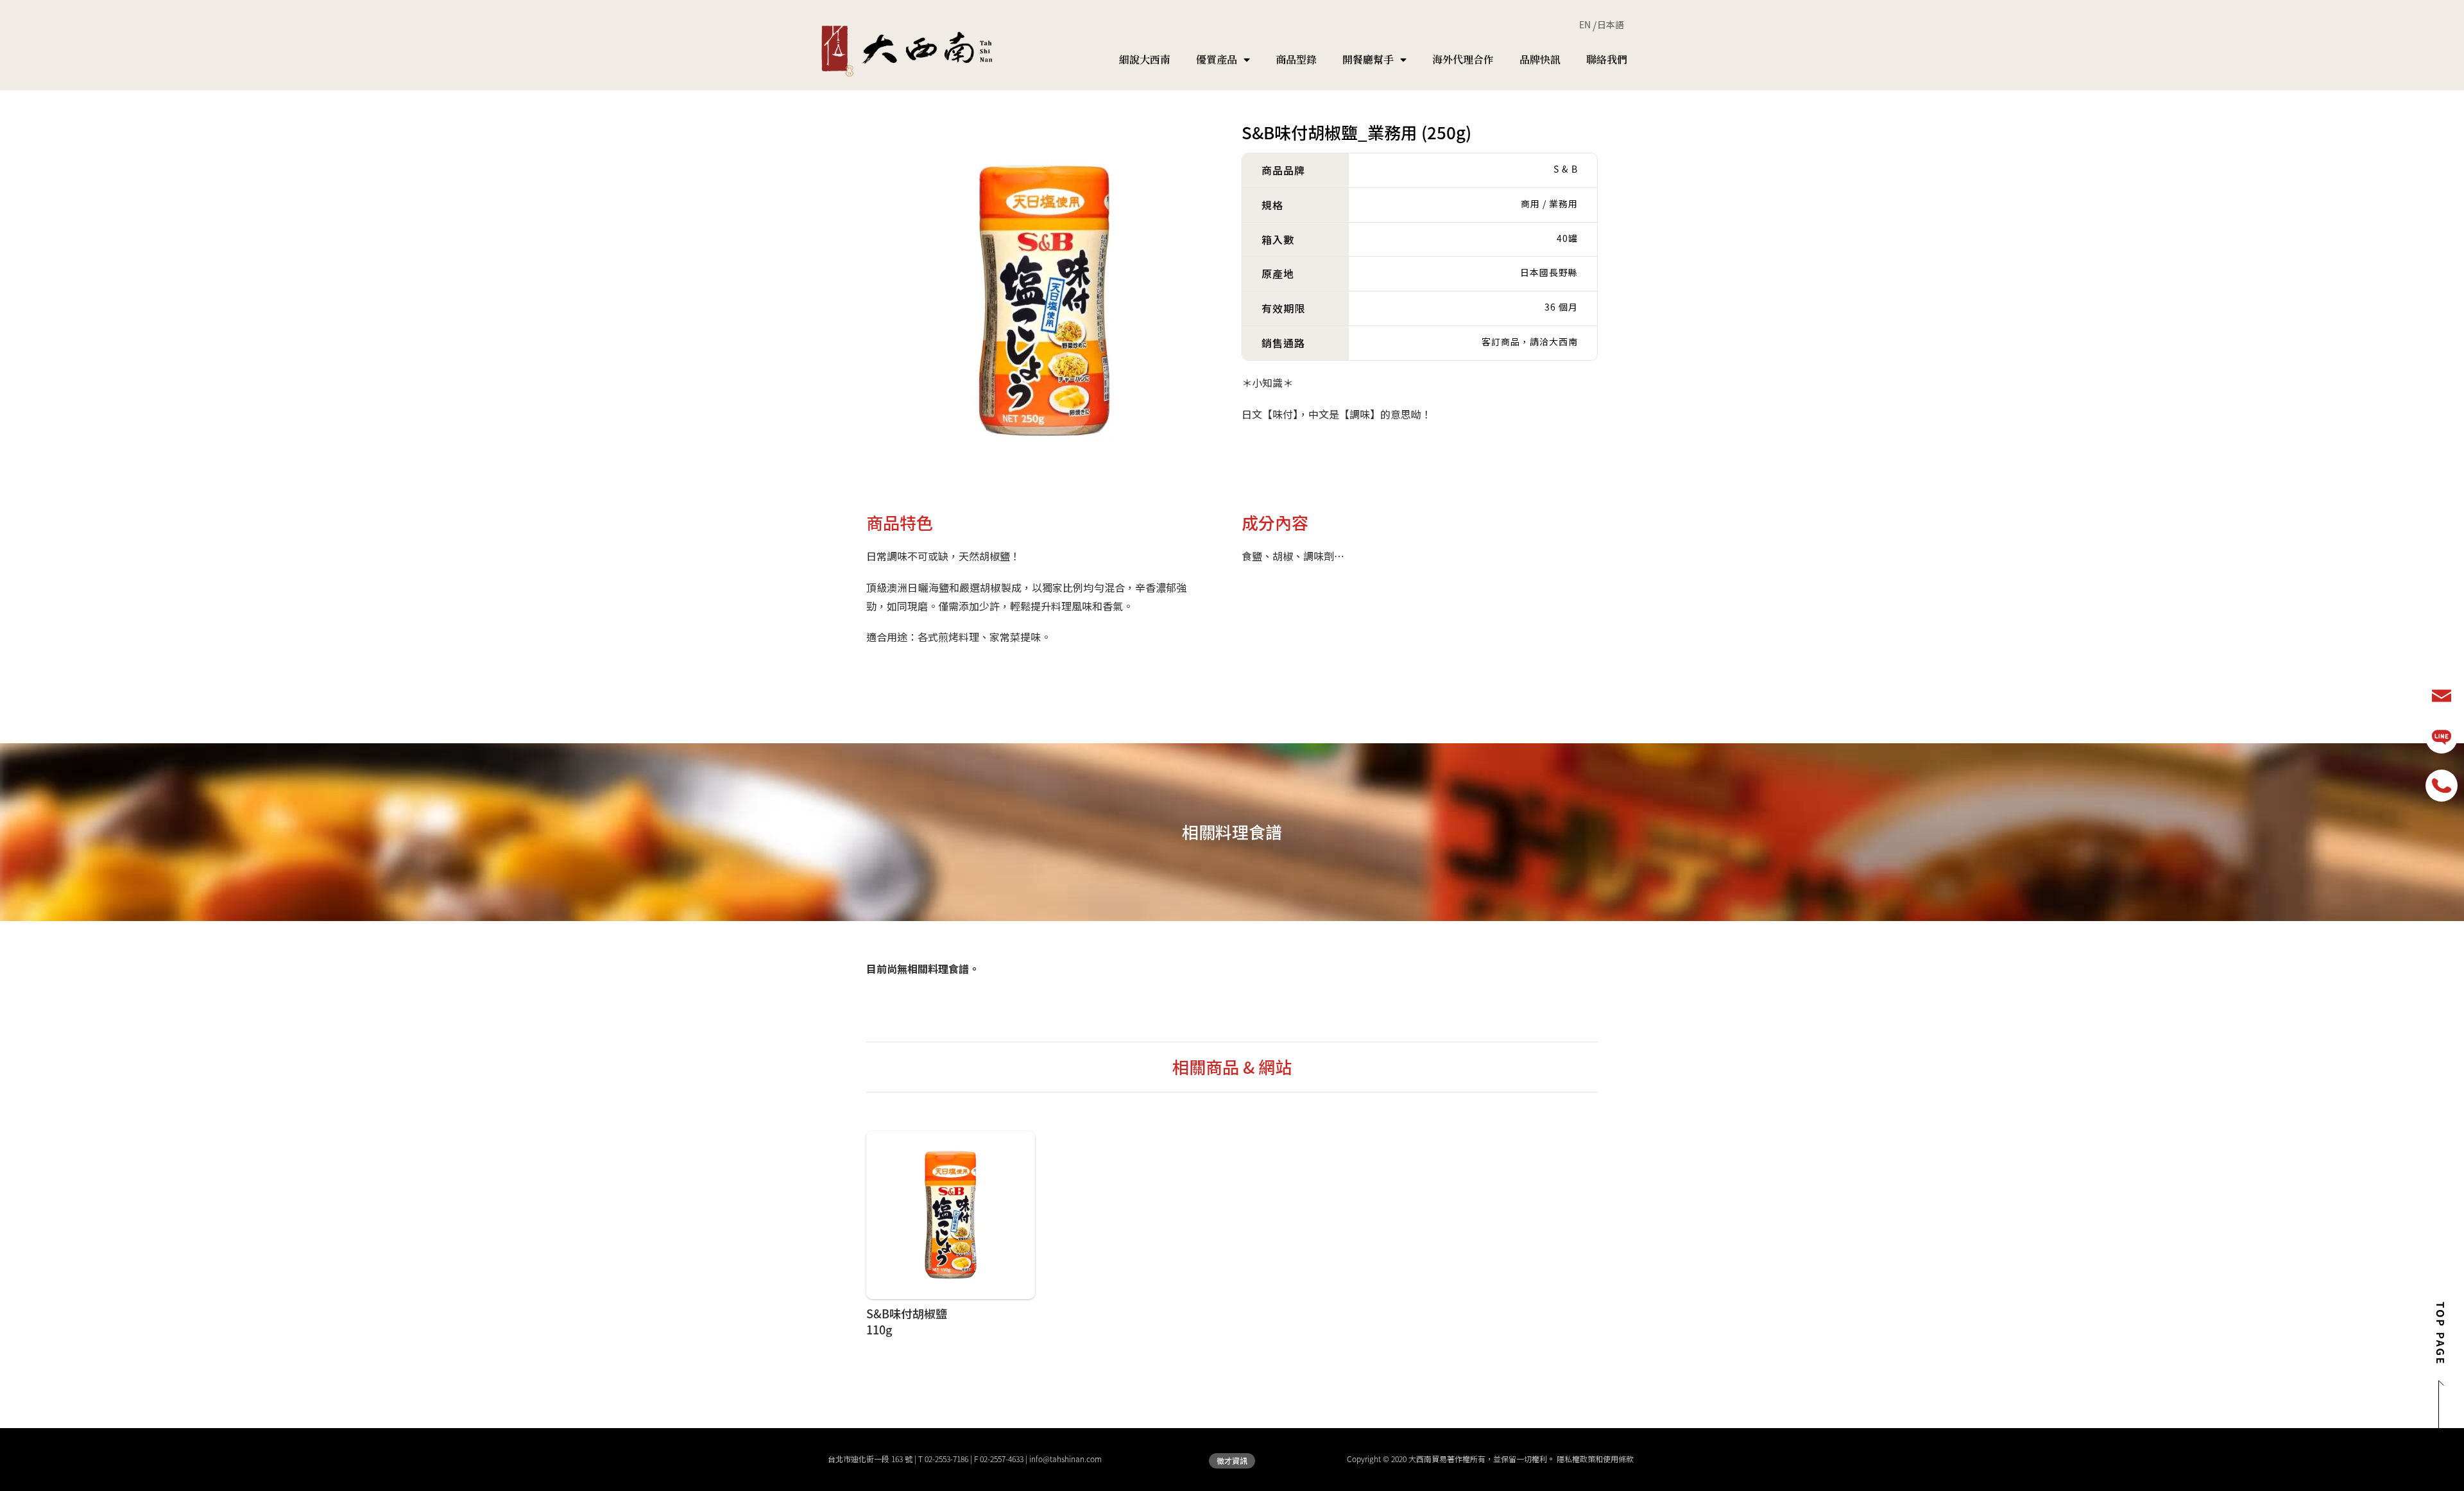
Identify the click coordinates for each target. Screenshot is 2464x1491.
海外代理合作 (1463, 59)
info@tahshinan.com (1065, 1459)
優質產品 (1217, 59)
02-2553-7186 (946, 1459)
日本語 (1611, 24)
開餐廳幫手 (1368, 59)
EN (1585, 24)
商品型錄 (1296, 59)
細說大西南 (1145, 59)
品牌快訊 (1540, 59)
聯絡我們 (1607, 59)
